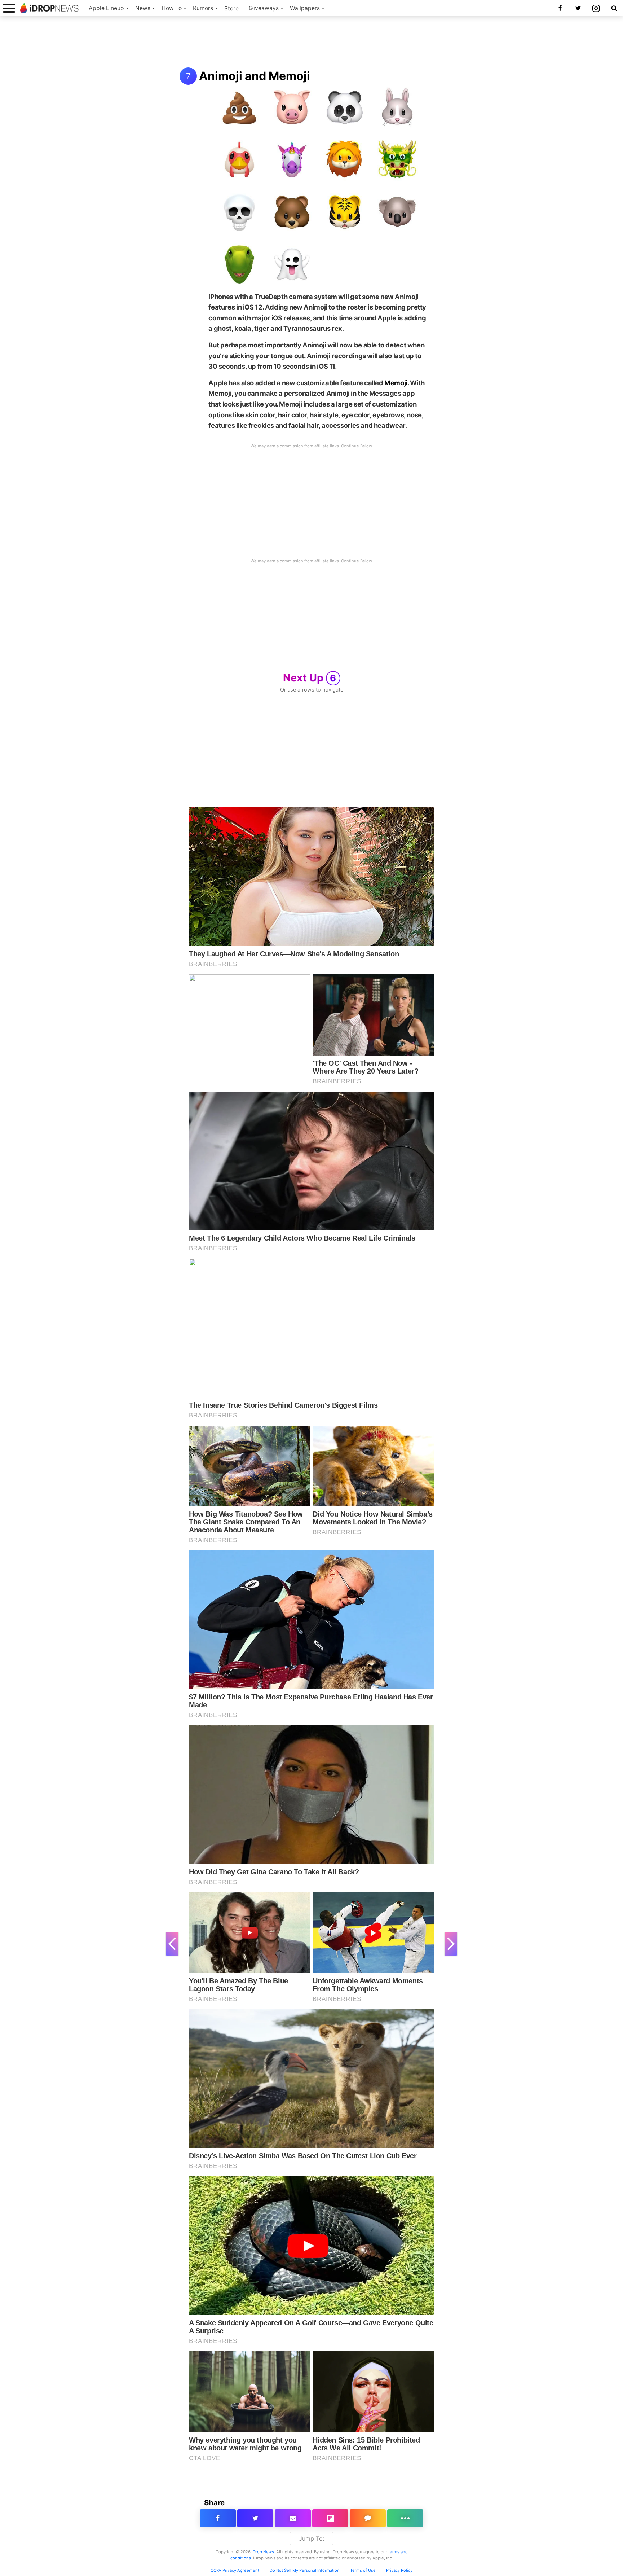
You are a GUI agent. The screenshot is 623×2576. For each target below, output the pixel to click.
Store (231, 8)
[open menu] (9, 8)
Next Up (310, 678)
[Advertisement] (311, 43)
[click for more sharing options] (405, 2518)
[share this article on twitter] (255, 2518)
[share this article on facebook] (218, 2518)
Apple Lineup (106, 8)
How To (172, 8)
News (143, 8)
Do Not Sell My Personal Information (305, 2570)
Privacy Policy (399, 2570)
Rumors (203, 8)
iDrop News (263, 2552)
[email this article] (293, 2518)
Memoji (396, 383)
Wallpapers (305, 8)
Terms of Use (363, 2570)
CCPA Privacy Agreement (235, 2570)
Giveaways (264, 8)
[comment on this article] (368, 2518)
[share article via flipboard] (330, 2518)
